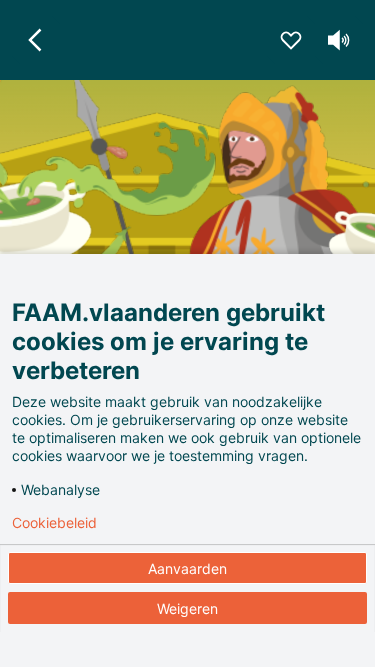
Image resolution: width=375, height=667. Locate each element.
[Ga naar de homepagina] (36, 40)
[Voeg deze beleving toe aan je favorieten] (291, 40)
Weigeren (187, 608)
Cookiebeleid (54, 523)
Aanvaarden (187, 568)
